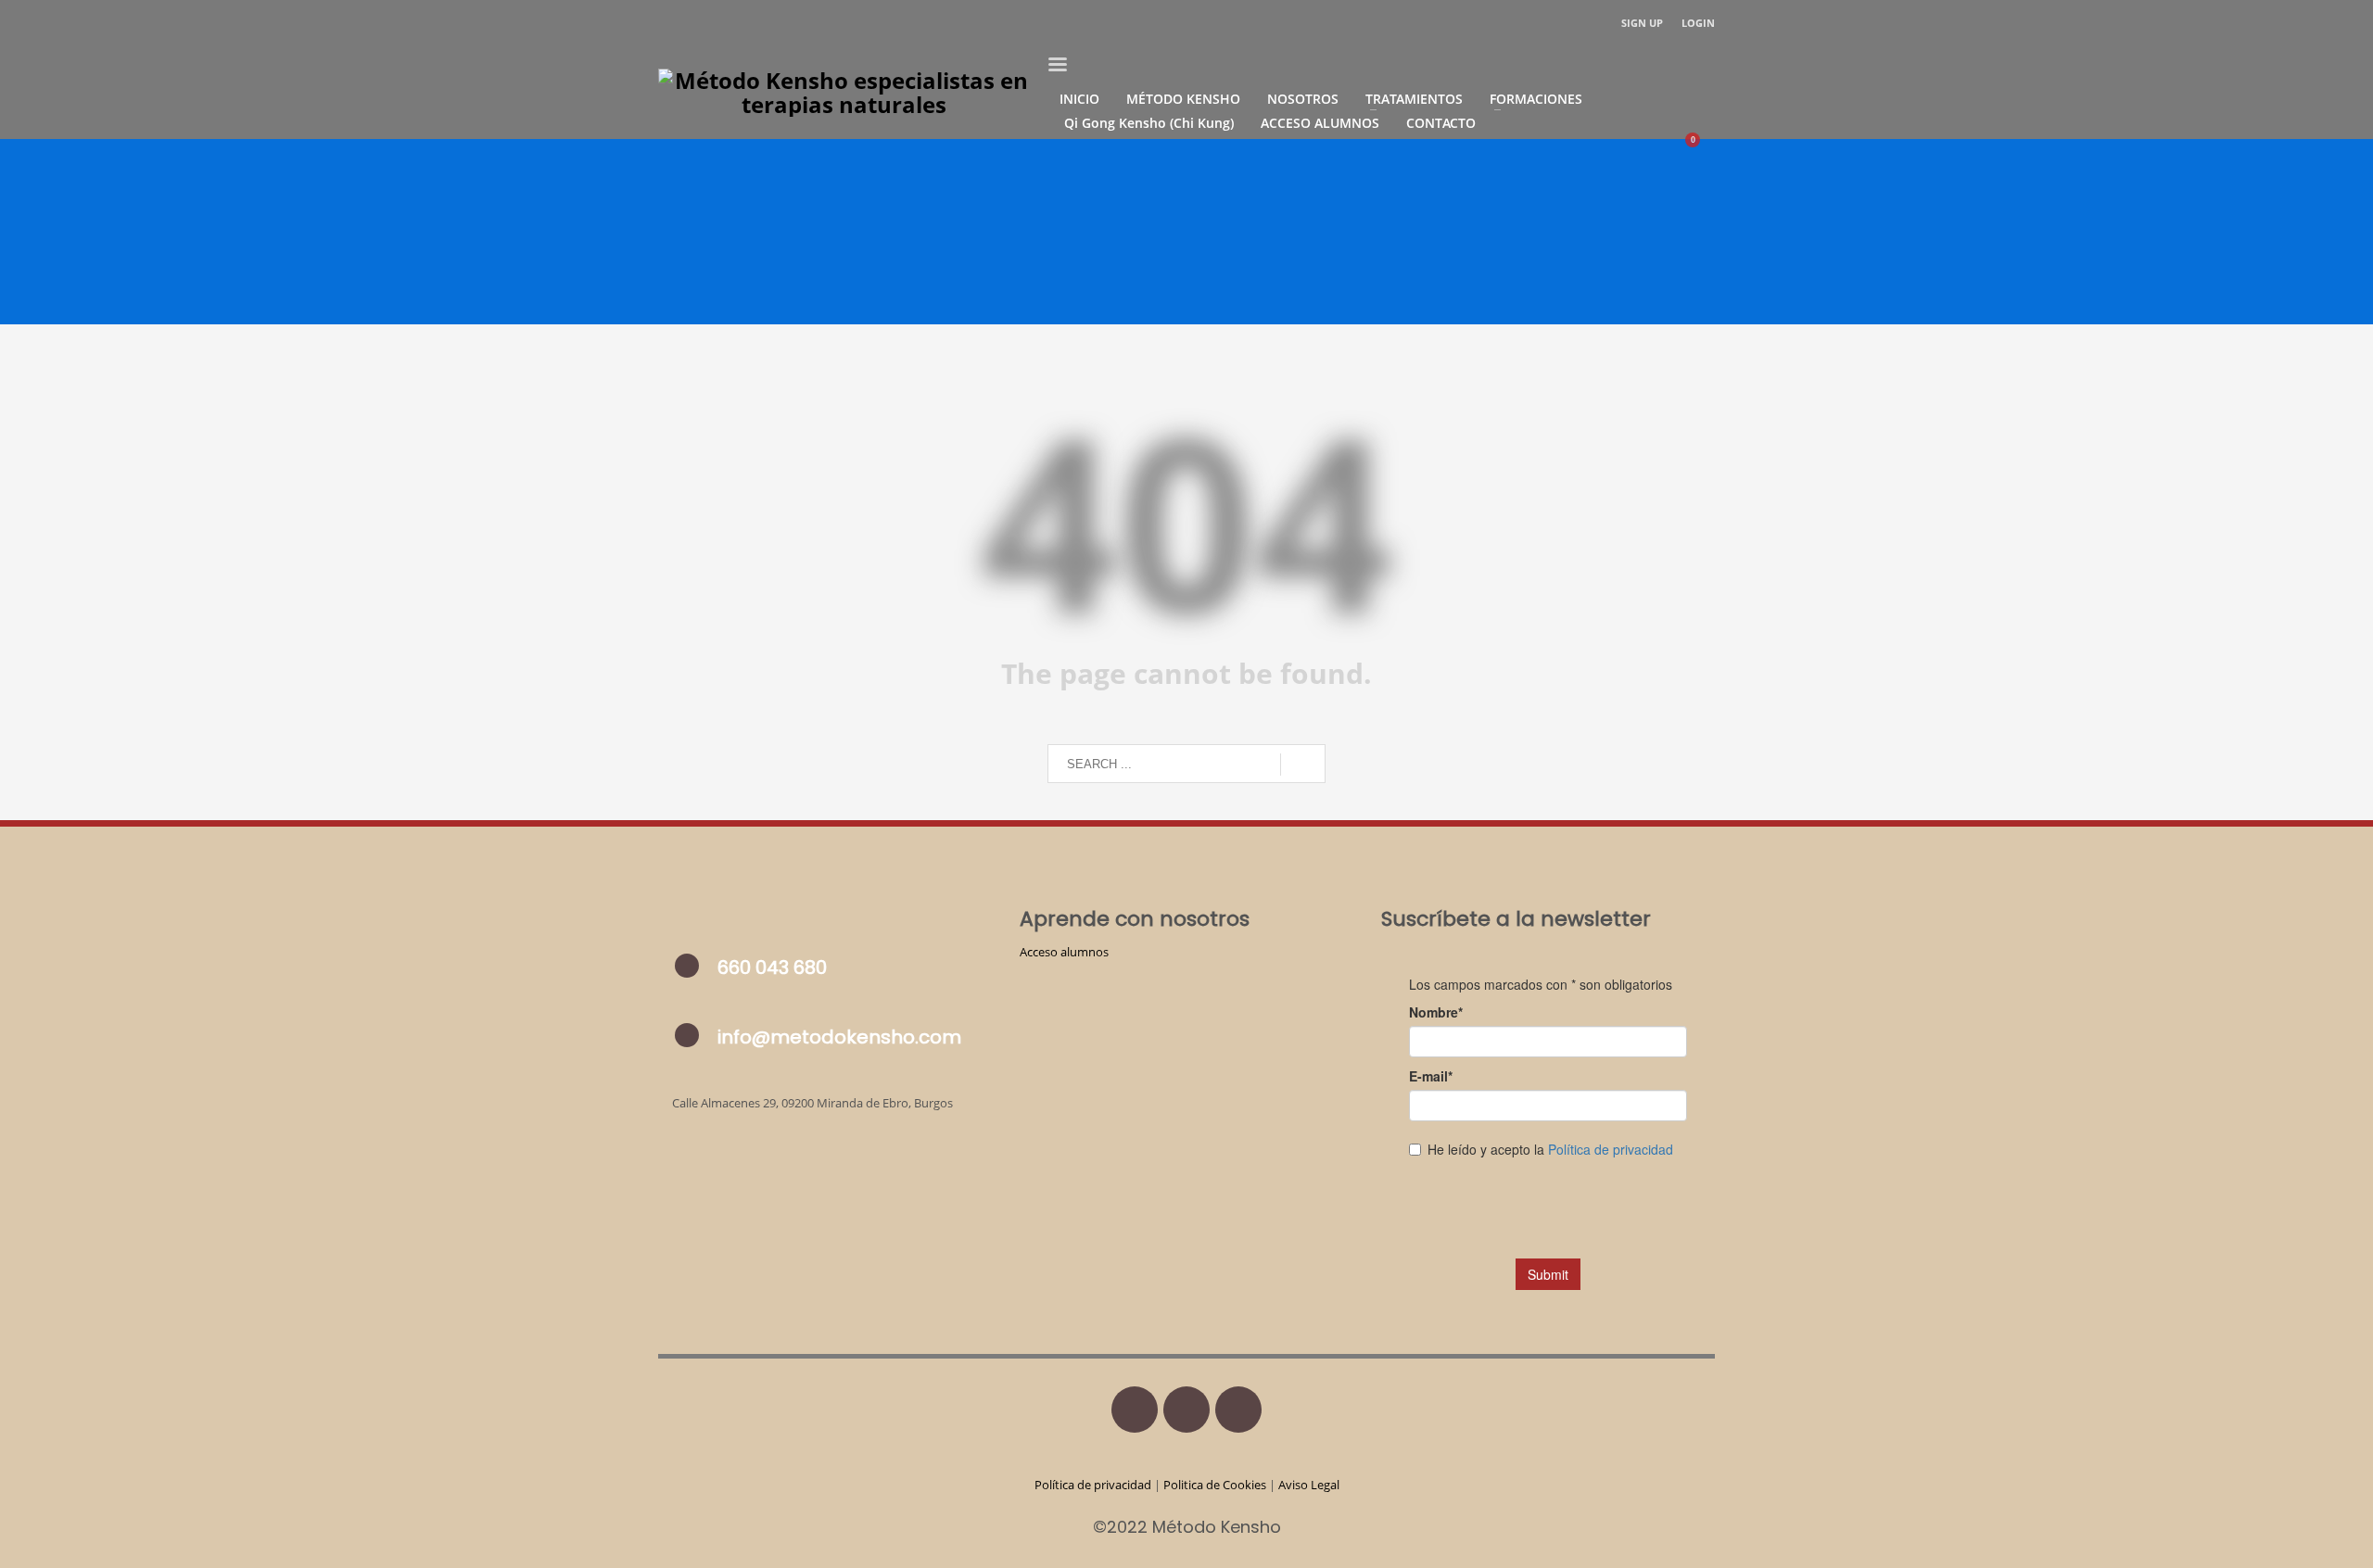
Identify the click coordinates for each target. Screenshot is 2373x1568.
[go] (1303, 765)
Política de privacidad (1094, 1485)
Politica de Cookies (1215, 1485)
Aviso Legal (1309, 1485)
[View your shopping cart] (1701, 146)
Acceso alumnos (1064, 952)
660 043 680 (772, 967)
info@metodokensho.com (839, 1037)
